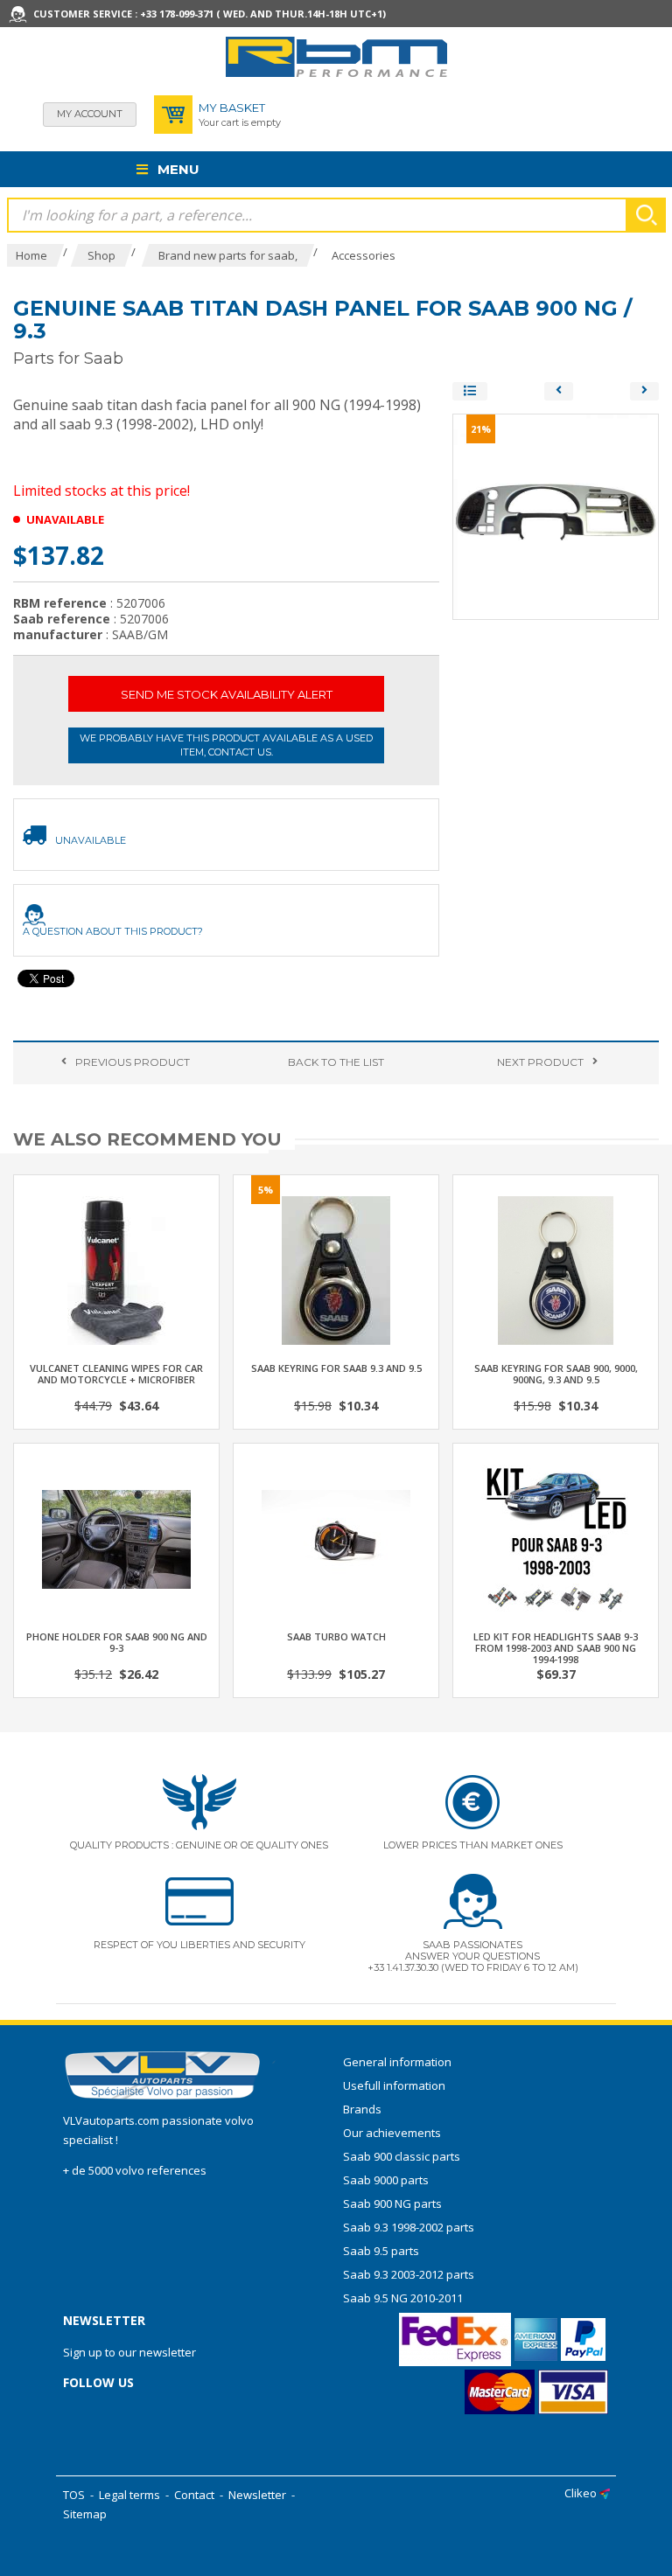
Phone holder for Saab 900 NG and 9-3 (117, 1642)
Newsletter (257, 2495)
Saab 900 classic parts (402, 2156)
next (540, 1062)
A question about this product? (113, 931)
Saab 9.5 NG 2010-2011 (403, 2298)
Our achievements (392, 2133)
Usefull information (394, 2085)
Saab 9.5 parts (381, 2251)
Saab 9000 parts (386, 2180)
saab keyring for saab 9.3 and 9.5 (336, 1368)
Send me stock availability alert (227, 694)
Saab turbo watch (336, 1636)
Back (336, 1062)
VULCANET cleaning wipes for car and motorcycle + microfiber (116, 1374)
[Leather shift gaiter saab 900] (559, 391)
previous (133, 1062)
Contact (194, 2495)
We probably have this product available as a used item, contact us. (226, 745)
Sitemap (85, 2514)
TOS (74, 2495)
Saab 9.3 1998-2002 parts (409, 2227)
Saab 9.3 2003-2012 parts (409, 2274)
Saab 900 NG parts (392, 2204)
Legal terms (129, 2495)
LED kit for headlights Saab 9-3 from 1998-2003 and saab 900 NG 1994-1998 (556, 1648)
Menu (177, 169)
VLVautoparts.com (111, 2120)
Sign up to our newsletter (129, 2352)
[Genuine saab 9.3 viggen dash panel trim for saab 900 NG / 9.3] (644, 391)
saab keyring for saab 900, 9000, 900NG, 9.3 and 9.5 (556, 1374)
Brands (362, 2109)
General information (397, 2062)
